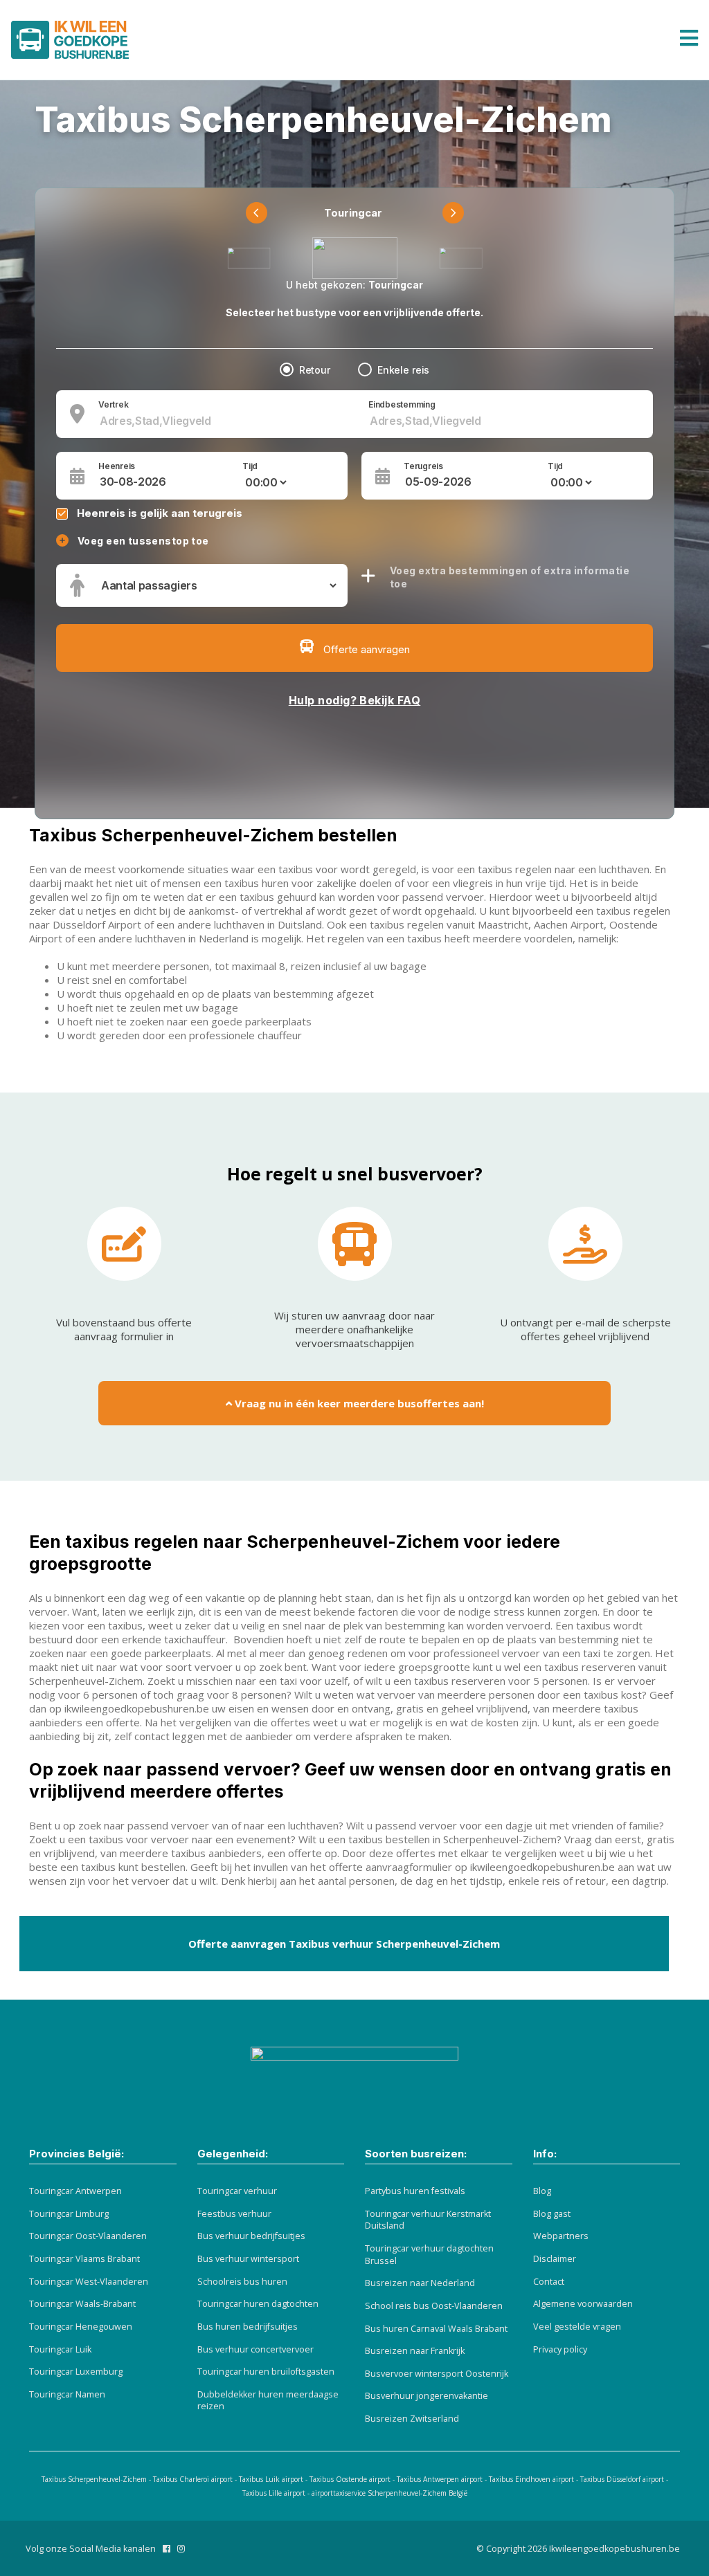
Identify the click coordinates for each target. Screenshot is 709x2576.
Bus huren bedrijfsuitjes (248, 2327)
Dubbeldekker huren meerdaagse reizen (268, 2401)
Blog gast (552, 2214)
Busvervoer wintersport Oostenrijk (437, 2374)
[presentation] (257, 213)
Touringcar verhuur (237, 2191)
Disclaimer (555, 2259)
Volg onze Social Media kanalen (91, 2549)
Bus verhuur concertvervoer (255, 2349)
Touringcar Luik (60, 2349)
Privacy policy (560, 2349)
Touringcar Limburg (69, 2214)
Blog (542, 2191)
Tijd (250, 466)
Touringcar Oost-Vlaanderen (88, 2236)
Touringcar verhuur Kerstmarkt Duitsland (428, 2220)
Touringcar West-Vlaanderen (89, 2282)
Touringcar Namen (67, 2394)
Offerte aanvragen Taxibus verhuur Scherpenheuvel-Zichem (344, 1944)
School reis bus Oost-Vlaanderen (434, 2306)
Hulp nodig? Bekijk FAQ (355, 700)
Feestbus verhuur (234, 2214)
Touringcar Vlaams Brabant (84, 2259)
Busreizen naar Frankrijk (415, 2351)
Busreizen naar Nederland (420, 2283)
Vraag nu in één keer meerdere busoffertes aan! (358, 1403)
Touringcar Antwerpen (75, 2191)
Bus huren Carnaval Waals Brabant (436, 2329)
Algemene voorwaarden (583, 2304)
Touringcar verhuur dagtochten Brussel (429, 2255)
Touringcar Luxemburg (76, 2372)
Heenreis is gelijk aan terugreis (160, 513)
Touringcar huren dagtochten (258, 2304)
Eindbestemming (402, 405)
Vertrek (113, 405)
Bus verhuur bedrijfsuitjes (251, 2236)
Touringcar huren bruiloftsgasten (266, 2372)
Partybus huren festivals (415, 2191)
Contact (549, 2282)
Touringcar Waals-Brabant (82, 2304)
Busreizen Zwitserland (412, 2419)
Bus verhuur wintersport (248, 2259)
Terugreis (423, 466)
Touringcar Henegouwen (81, 2327)
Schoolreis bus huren (242, 2282)
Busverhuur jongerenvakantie (427, 2396)
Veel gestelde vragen (577, 2327)
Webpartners (561, 2236)
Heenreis (117, 466)
